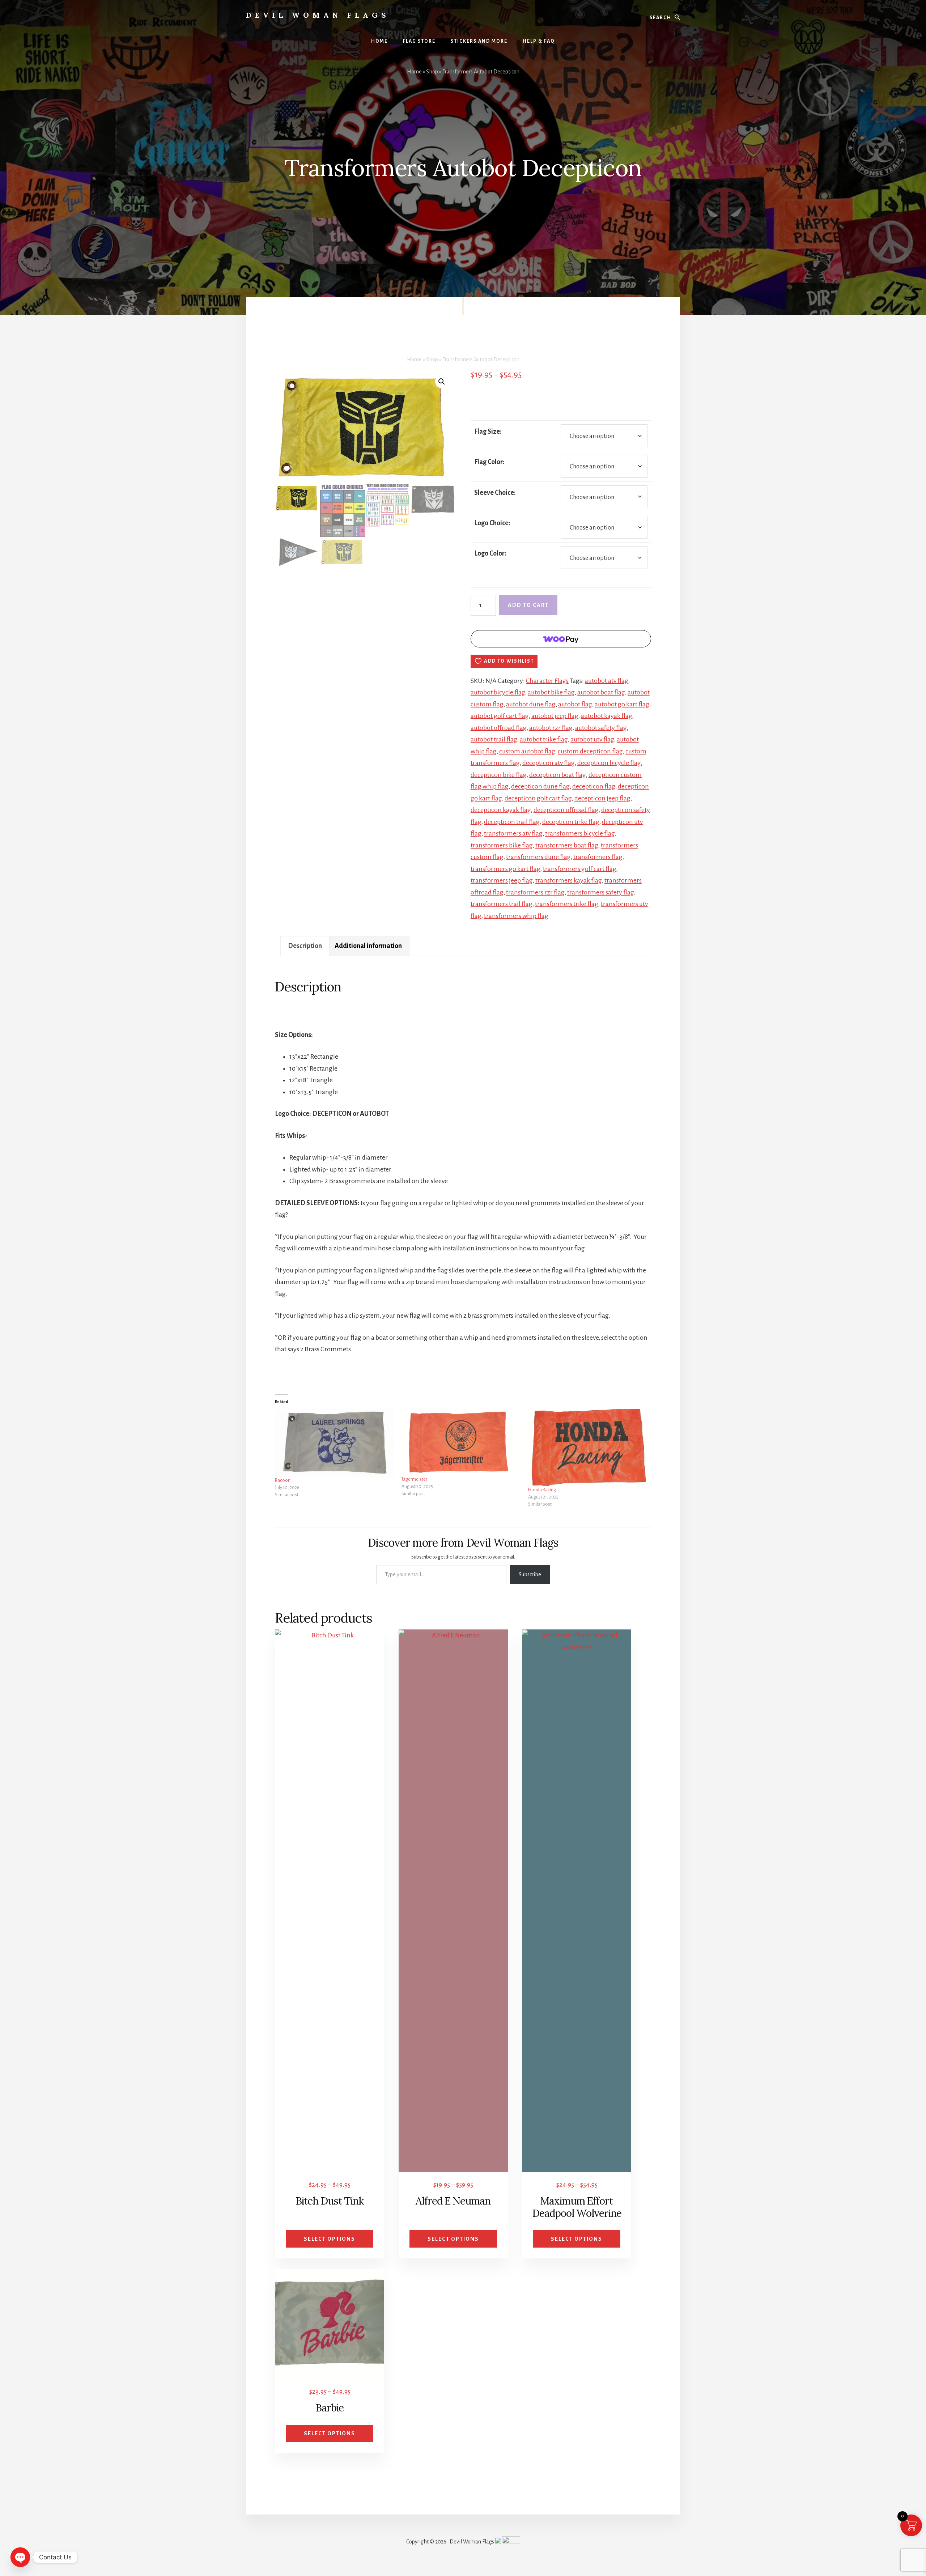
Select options (330, 2239)
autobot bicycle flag (498, 692)
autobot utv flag (592, 739)
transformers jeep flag (502, 880)
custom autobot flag (527, 751)
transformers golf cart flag (580, 869)
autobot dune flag (531, 704)
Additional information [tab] (368, 946)
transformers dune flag (538, 857)
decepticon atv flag (549, 763)
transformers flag (598, 857)
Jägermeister (414, 1479)
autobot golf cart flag (500, 716)
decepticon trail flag (512, 822)
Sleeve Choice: (495, 493)
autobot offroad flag (499, 728)
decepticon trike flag (571, 822)
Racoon (283, 1480)
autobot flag (575, 704)
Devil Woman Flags (318, 15)
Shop (432, 72)
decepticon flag (594, 786)
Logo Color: (490, 553)
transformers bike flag (502, 845)
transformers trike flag (567, 904)
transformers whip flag (516, 916)
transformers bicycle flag (580, 833)
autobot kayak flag (607, 716)
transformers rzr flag (535, 892)
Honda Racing (542, 1490)
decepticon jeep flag (602, 798)
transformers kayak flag (569, 880)
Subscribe (530, 1574)
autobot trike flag (544, 739)
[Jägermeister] (461, 1442)
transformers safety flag (601, 892)
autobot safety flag (601, 728)
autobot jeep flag (555, 716)
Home (414, 72)
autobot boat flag (601, 692)
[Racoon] (335, 1443)
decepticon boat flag (558, 775)
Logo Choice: (492, 523)
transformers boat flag (567, 845)
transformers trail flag (502, 904)
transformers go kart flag (506, 869)
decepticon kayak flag (501, 810)
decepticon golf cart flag (538, 798)
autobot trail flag (494, 739)
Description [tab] (305, 946)
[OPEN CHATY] (20, 2557)
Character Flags (547, 681)
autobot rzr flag (551, 728)
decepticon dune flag (540, 786)
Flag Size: (488, 432)
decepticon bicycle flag (609, 763)
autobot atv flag (607, 681)
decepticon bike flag (499, 775)
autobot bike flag (551, 692)
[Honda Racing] (588, 1448)
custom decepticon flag (590, 751)
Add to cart (528, 605)
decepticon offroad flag (566, 810)
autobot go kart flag (622, 704)
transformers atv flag (513, 833)
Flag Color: (489, 462)
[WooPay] (561, 639)
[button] (442, 382)
